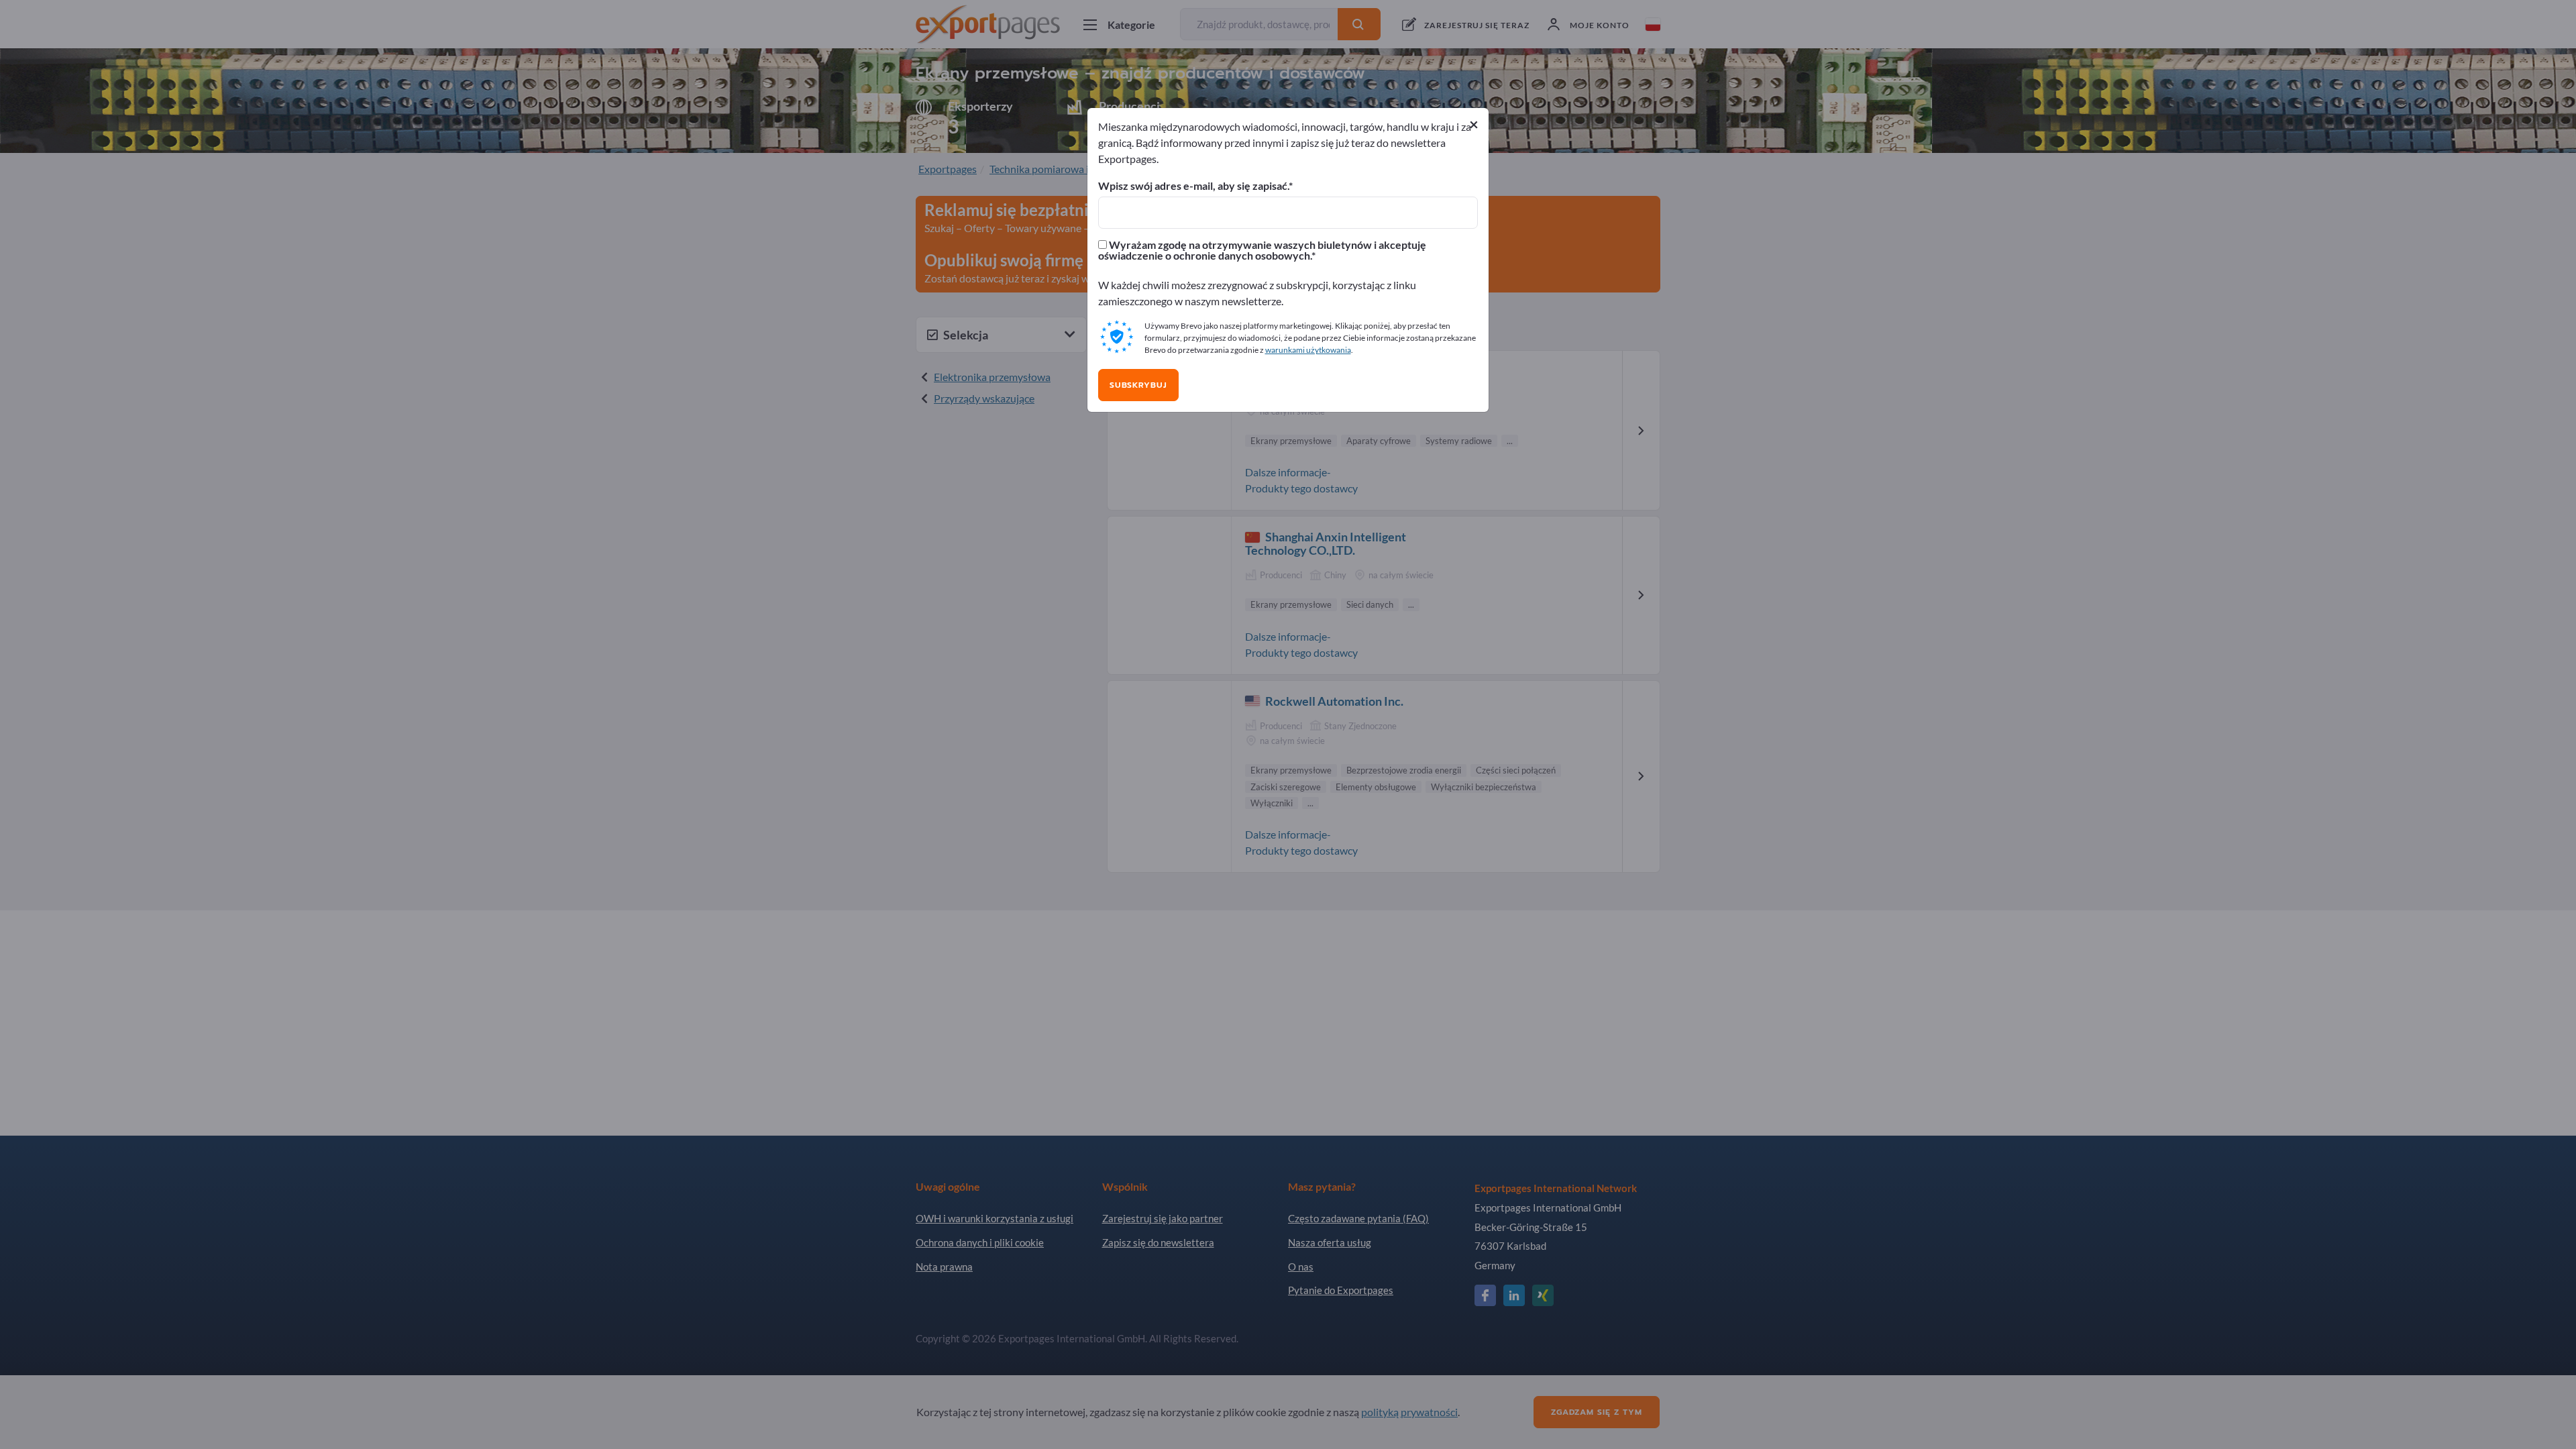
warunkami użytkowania (1308, 350)
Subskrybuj (1138, 385)
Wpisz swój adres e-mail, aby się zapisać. (1193, 186)
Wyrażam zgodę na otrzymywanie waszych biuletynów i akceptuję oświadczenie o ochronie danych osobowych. (1262, 250)
